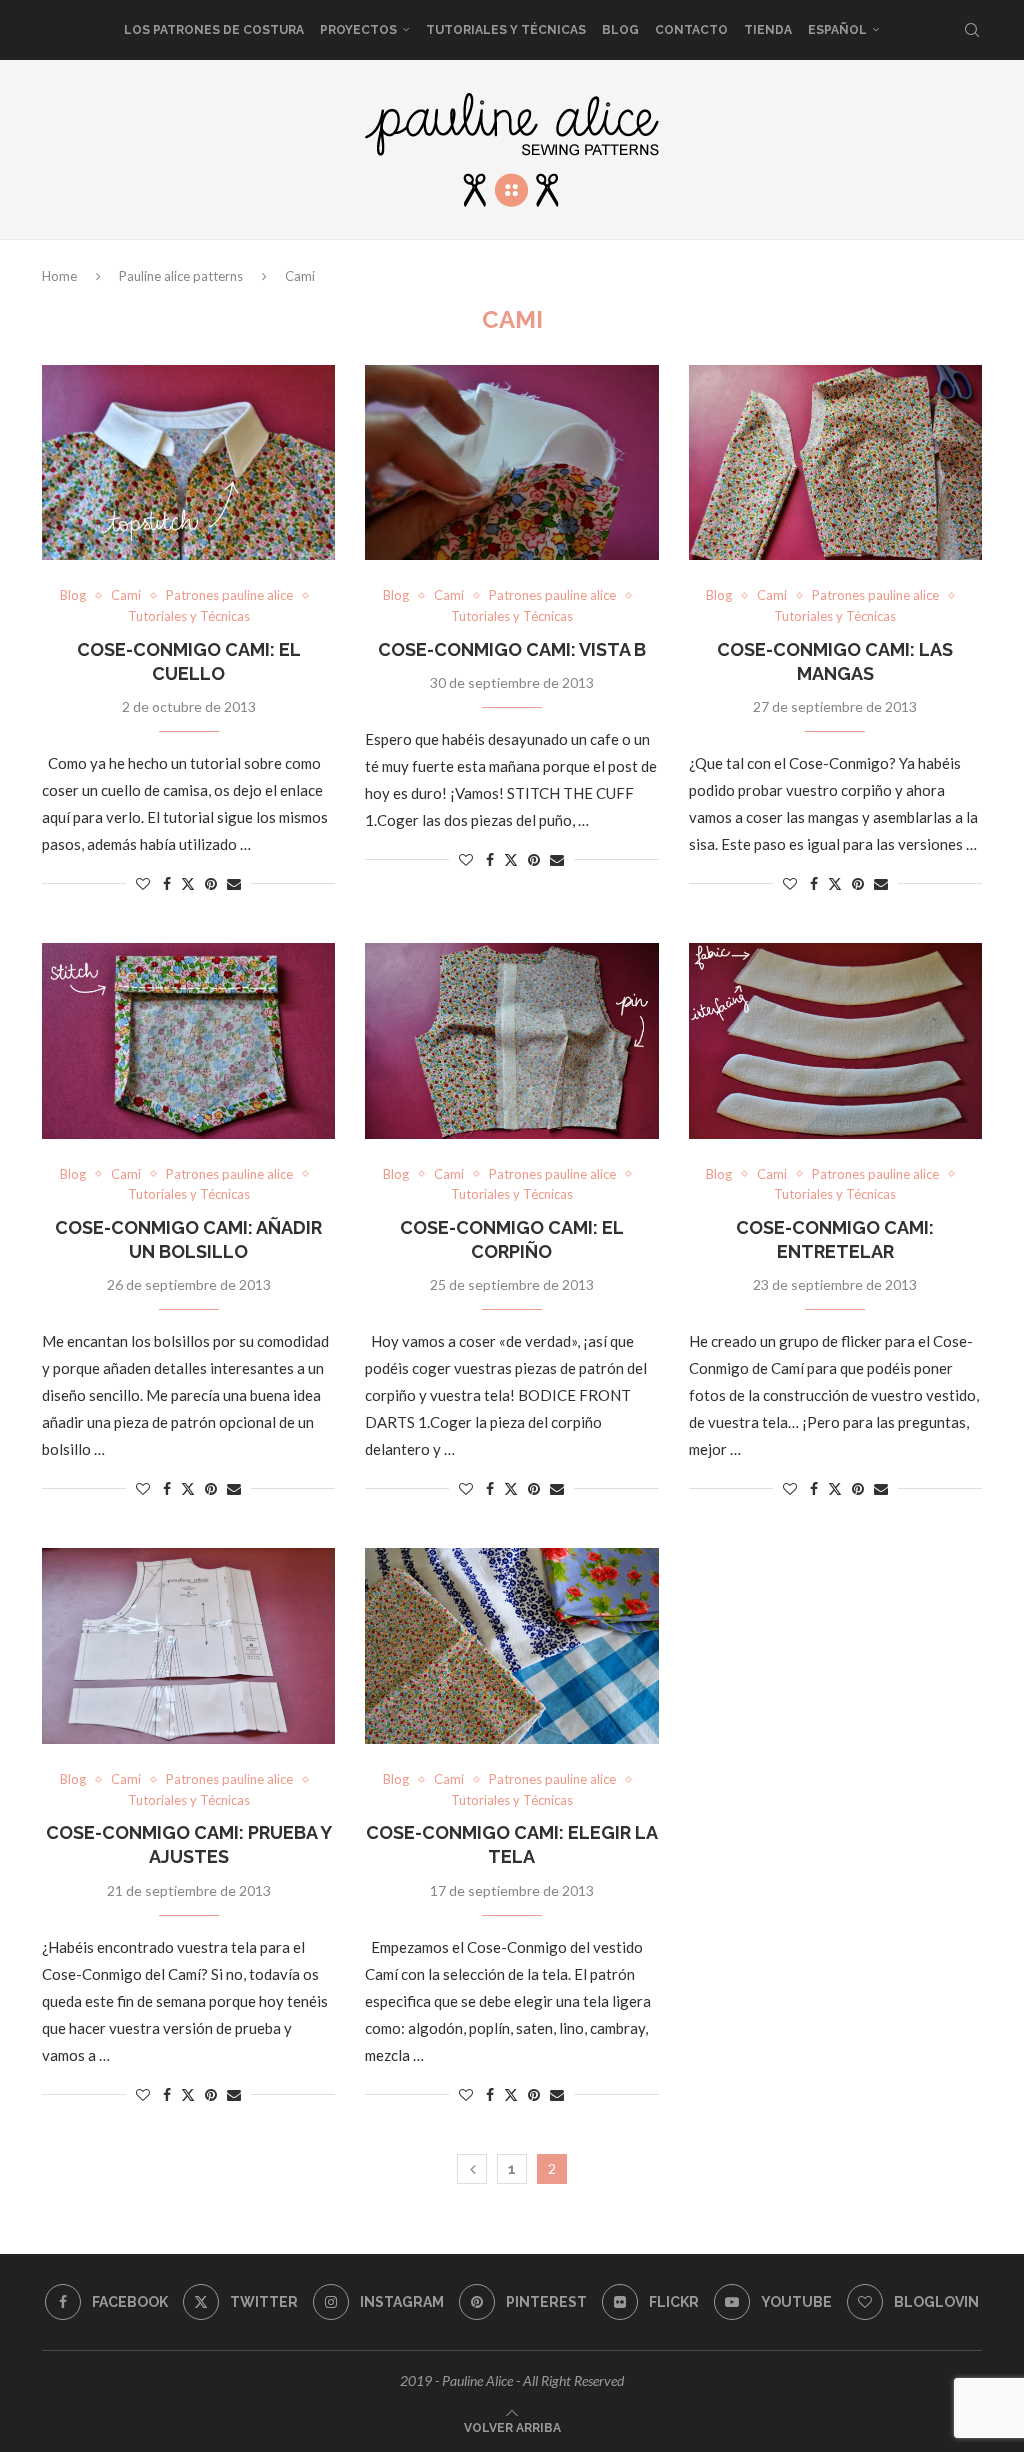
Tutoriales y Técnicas (506, 30)
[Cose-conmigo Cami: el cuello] (188, 463)
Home (59, 276)
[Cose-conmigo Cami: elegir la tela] (511, 1646)
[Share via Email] (234, 883)
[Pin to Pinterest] (211, 883)
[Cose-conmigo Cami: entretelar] (835, 1041)
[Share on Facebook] (167, 883)
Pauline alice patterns (181, 276)
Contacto (691, 30)
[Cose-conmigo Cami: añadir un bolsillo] (188, 1041)
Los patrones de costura (214, 30)
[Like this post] (143, 883)
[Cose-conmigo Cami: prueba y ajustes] (188, 1646)
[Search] (972, 30)
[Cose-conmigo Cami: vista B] (511, 463)
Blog (620, 30)
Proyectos (358, 30)
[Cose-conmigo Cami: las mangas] (835, 463)
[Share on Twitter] (188, 883)
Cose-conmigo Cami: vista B (512, 649)
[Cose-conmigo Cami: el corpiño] (511, 1041)
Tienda (768, 30)
